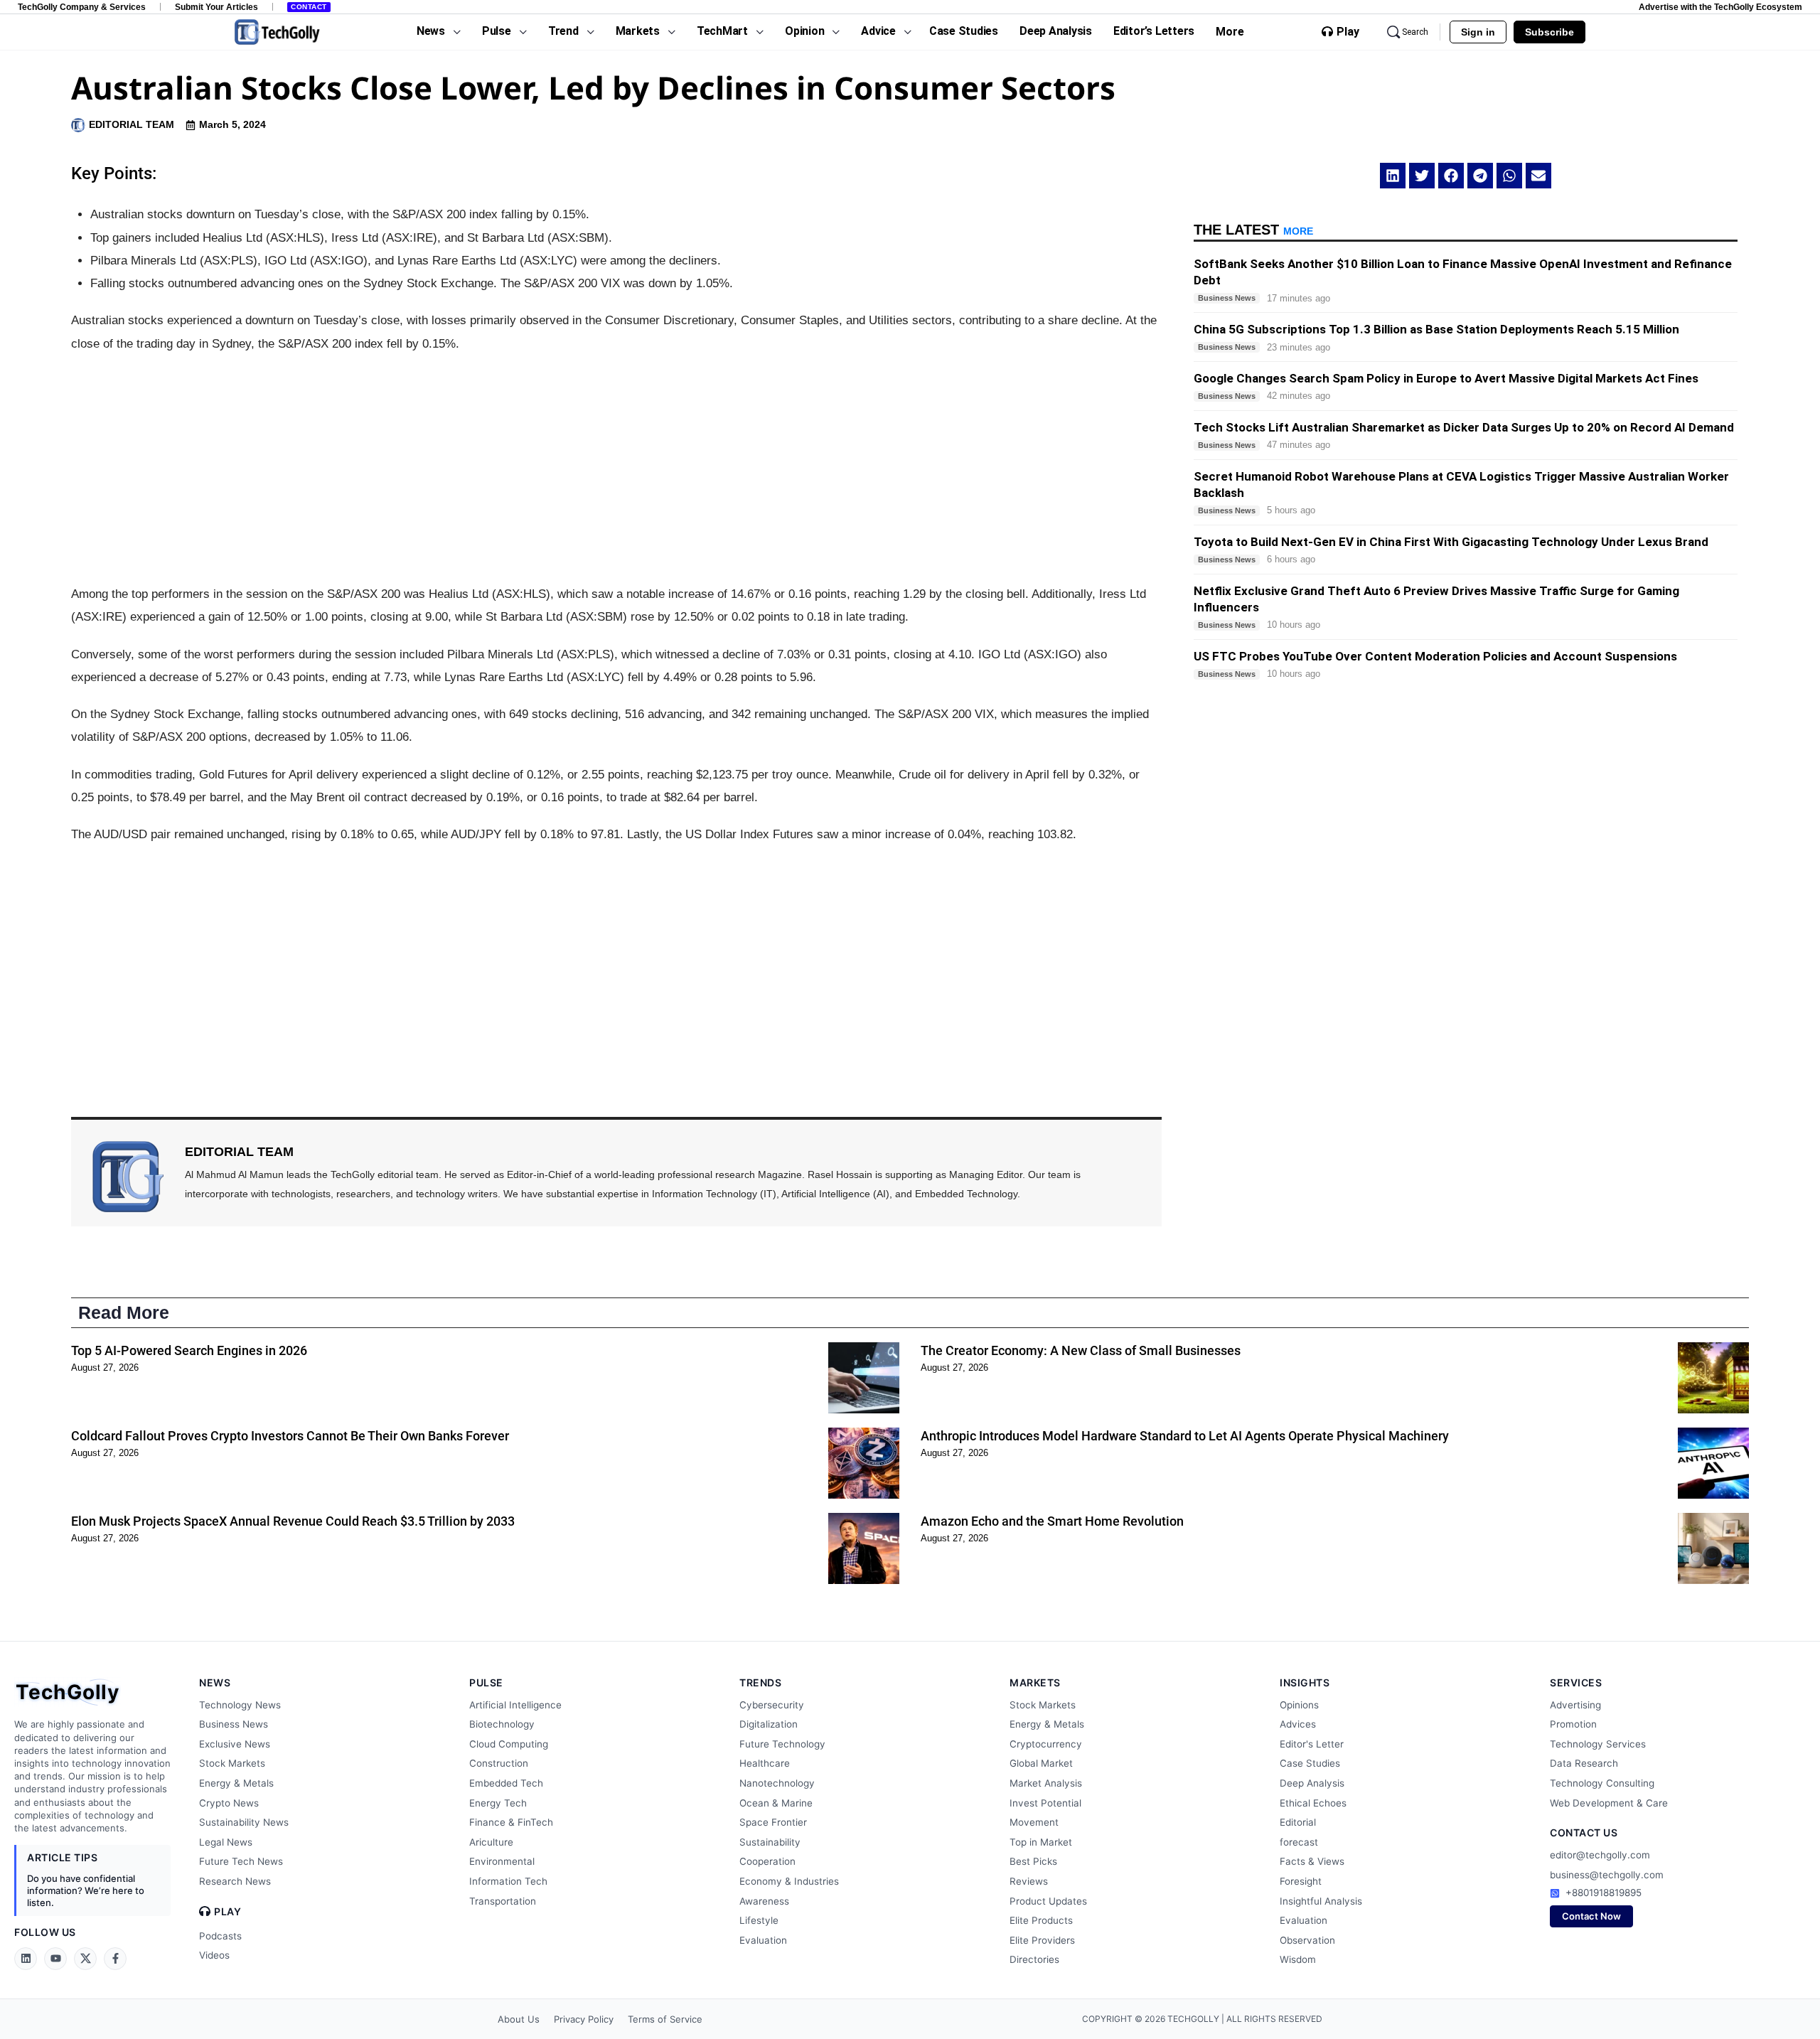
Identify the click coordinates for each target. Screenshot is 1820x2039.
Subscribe (1549, 32)
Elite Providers (1042, 1940)
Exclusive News (235, 1744)
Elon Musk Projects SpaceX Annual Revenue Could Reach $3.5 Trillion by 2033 (293, 1521)
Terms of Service (665, 2019)
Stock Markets (232, 1763)
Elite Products (1041, 1920)
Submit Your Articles (216, 7)
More (1230, 32)
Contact (309, 7)
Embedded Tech (506, 1783)
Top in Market (1041, 1842)
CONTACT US (1584, 1832)
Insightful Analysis (1321, 1901)
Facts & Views (1312, 1861)
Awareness (764, 1901)
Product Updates (1048, 1901)
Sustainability (770, 1842)
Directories (1034, 1959)
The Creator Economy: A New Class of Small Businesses (1081, 1350)
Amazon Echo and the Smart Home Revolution (1052, 1521)
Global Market (1041, 1763)
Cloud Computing (509, 1744)
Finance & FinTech (511, 1822)
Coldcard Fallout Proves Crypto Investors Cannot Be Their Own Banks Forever (290, 1436)
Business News (234, 1724)
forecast (1299, 1842)
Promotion (1573, 1724)
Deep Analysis (1312, 1783)
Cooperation (767, 1861)
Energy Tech (498, 1803)
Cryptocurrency (1046, 1744)
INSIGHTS (1305, 1682)
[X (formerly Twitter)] (85, 1959)
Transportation (503, 1901)
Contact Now (1591, 1916)
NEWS (215, 1682)
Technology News (240, 1705)
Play (1348, 32)
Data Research (1584, 1763)
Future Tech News (241, 1861)
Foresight (1301, 1881)
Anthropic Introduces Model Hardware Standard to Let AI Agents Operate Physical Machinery (1185, 1436)
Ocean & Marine (776, 1803)
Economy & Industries (789, 1881)
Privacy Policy (584, 2019)
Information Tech (508, 1881)
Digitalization (769, 1724)
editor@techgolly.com (1600, 1855)
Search (1415, 32)
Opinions (1299, 1705)
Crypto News (229, 1803)
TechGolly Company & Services (82, 7)
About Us (519, 2019)
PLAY (227, 1912)
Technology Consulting (1602, 1783)
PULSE (486, 1682)
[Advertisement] (616, 469)
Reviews (1029, 1881)
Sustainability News (244, 1822)
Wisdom (1298, 1959)
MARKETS (1035, 1682)
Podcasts (220, 1936)
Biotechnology (502, 1724)
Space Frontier (773, 1822)
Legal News (226, 1842)
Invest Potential (1045, 1803)
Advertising (1575, 1705)
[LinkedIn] (26, 1959)
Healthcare (765, 1763)
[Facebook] (115, 1959)
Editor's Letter (1312, 1744)
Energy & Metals (236, 1783)
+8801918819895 (1604, 1893)
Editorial (1298, 1822)
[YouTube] (55, 1959)
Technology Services (1598, 1744)
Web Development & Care (1609, 1803)
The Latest (1253, 230)
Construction (499, 1763)
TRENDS (760, 1682)
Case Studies (1310, 1763)
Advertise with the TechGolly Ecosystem (1720, 7)
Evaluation (763, 1940)
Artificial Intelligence (515, 1705)
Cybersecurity (772, 1705)
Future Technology (782, 1744)
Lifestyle (759, 1920)
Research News (235, 1881)
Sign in (1478, 32)
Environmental (502, 1861)
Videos (214, 1955)
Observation (1307, 1940)
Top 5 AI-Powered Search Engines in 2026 (189, 1350)
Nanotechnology (777, 1783)
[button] (1393, 176)
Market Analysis (1046, 1783)
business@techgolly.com (1607, 1875)
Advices (1298, 1724)
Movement (1034, 1822)
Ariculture (491, 1842)
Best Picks (1033, 1861)
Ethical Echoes (1313, 1803)
